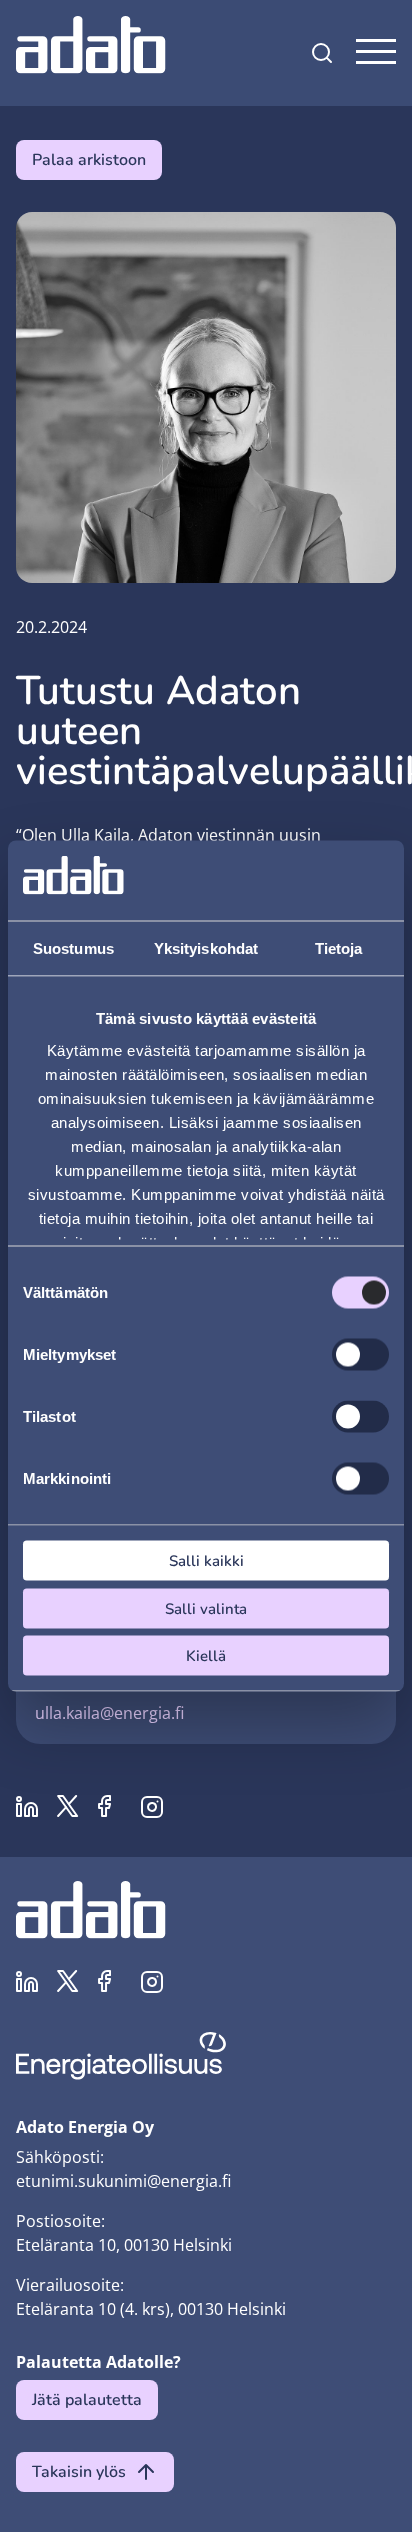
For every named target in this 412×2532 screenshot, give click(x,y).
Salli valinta (206, 1608)
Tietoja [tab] (339, 948)
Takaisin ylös (79, 2472)
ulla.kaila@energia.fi (109, 1713)
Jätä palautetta (87, 2400)
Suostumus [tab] (73, 948)
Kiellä (206, 1656)
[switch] (360, 1355)
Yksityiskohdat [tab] (206, 948)
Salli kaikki (206, 1561)
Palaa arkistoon (89, 160)
